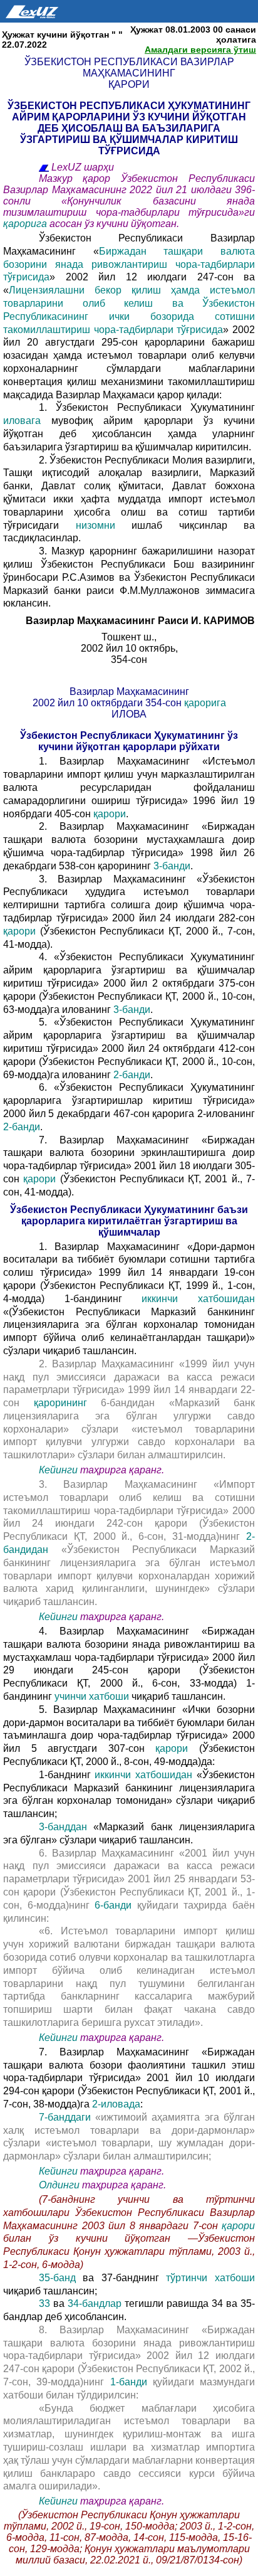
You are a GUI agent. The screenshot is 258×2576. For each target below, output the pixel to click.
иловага (27, 421)
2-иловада (116, 2104)
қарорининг (68, 1403)
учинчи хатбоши (93, 1696)
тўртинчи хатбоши (210, 2278)
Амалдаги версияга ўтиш (200, 50)
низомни (104, 525)
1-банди (129, 2382)
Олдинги (59, 2185)
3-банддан (63, 1827)
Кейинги (58, 1470)
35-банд (61, 2278)
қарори (110, 814)
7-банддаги (67, 2117)
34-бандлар (96, 2303)
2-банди (132, 1075)
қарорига (26, 224)
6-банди (116, 1905)
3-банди (172, 866)
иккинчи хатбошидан (198, 1299)
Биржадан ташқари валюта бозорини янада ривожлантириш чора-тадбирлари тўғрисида (129, 264)
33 (44, 2303)
